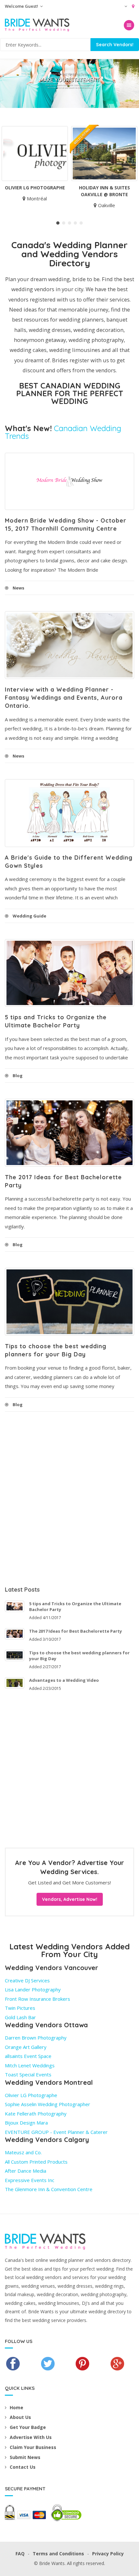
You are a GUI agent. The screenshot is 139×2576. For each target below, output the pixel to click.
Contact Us (23, 2467)
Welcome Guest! (22, 6)
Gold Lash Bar (20, 2017)
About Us (20, 2417)
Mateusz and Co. (23, 2152)
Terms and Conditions (58, 2554)
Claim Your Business (33, 2447)
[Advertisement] (69, 1498)
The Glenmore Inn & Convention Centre (49, 2189)
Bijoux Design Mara (26, 2123)
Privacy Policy (108, 2554)
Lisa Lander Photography (33, 1989)
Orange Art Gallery (26, 2047)
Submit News (25, 2457)
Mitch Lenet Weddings (30, 2065)
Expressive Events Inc (30, 2180)
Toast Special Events (28, 2074)
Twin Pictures (20, 2008)
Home (16, 2407)
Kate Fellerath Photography (36, 2114)
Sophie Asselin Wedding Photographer (48, 2104)
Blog (18, 1076)
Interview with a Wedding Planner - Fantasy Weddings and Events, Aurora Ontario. (64, 698)
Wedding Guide (29, 916)
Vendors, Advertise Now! (70, 1899)
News (18, 588)
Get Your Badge (28, 2427)
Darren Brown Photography (36, 2038)
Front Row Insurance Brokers (37, 1999)
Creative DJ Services (27, 1980)
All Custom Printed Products (36, 2162)
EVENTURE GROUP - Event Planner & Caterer (56, 2132)
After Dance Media (26, 2171)
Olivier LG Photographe (35, 188)
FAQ (20, 2554)
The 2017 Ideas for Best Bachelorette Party (75, 1631)
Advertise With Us (31, 2437)
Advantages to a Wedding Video (64, 1680)
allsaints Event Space (28, 2056)
